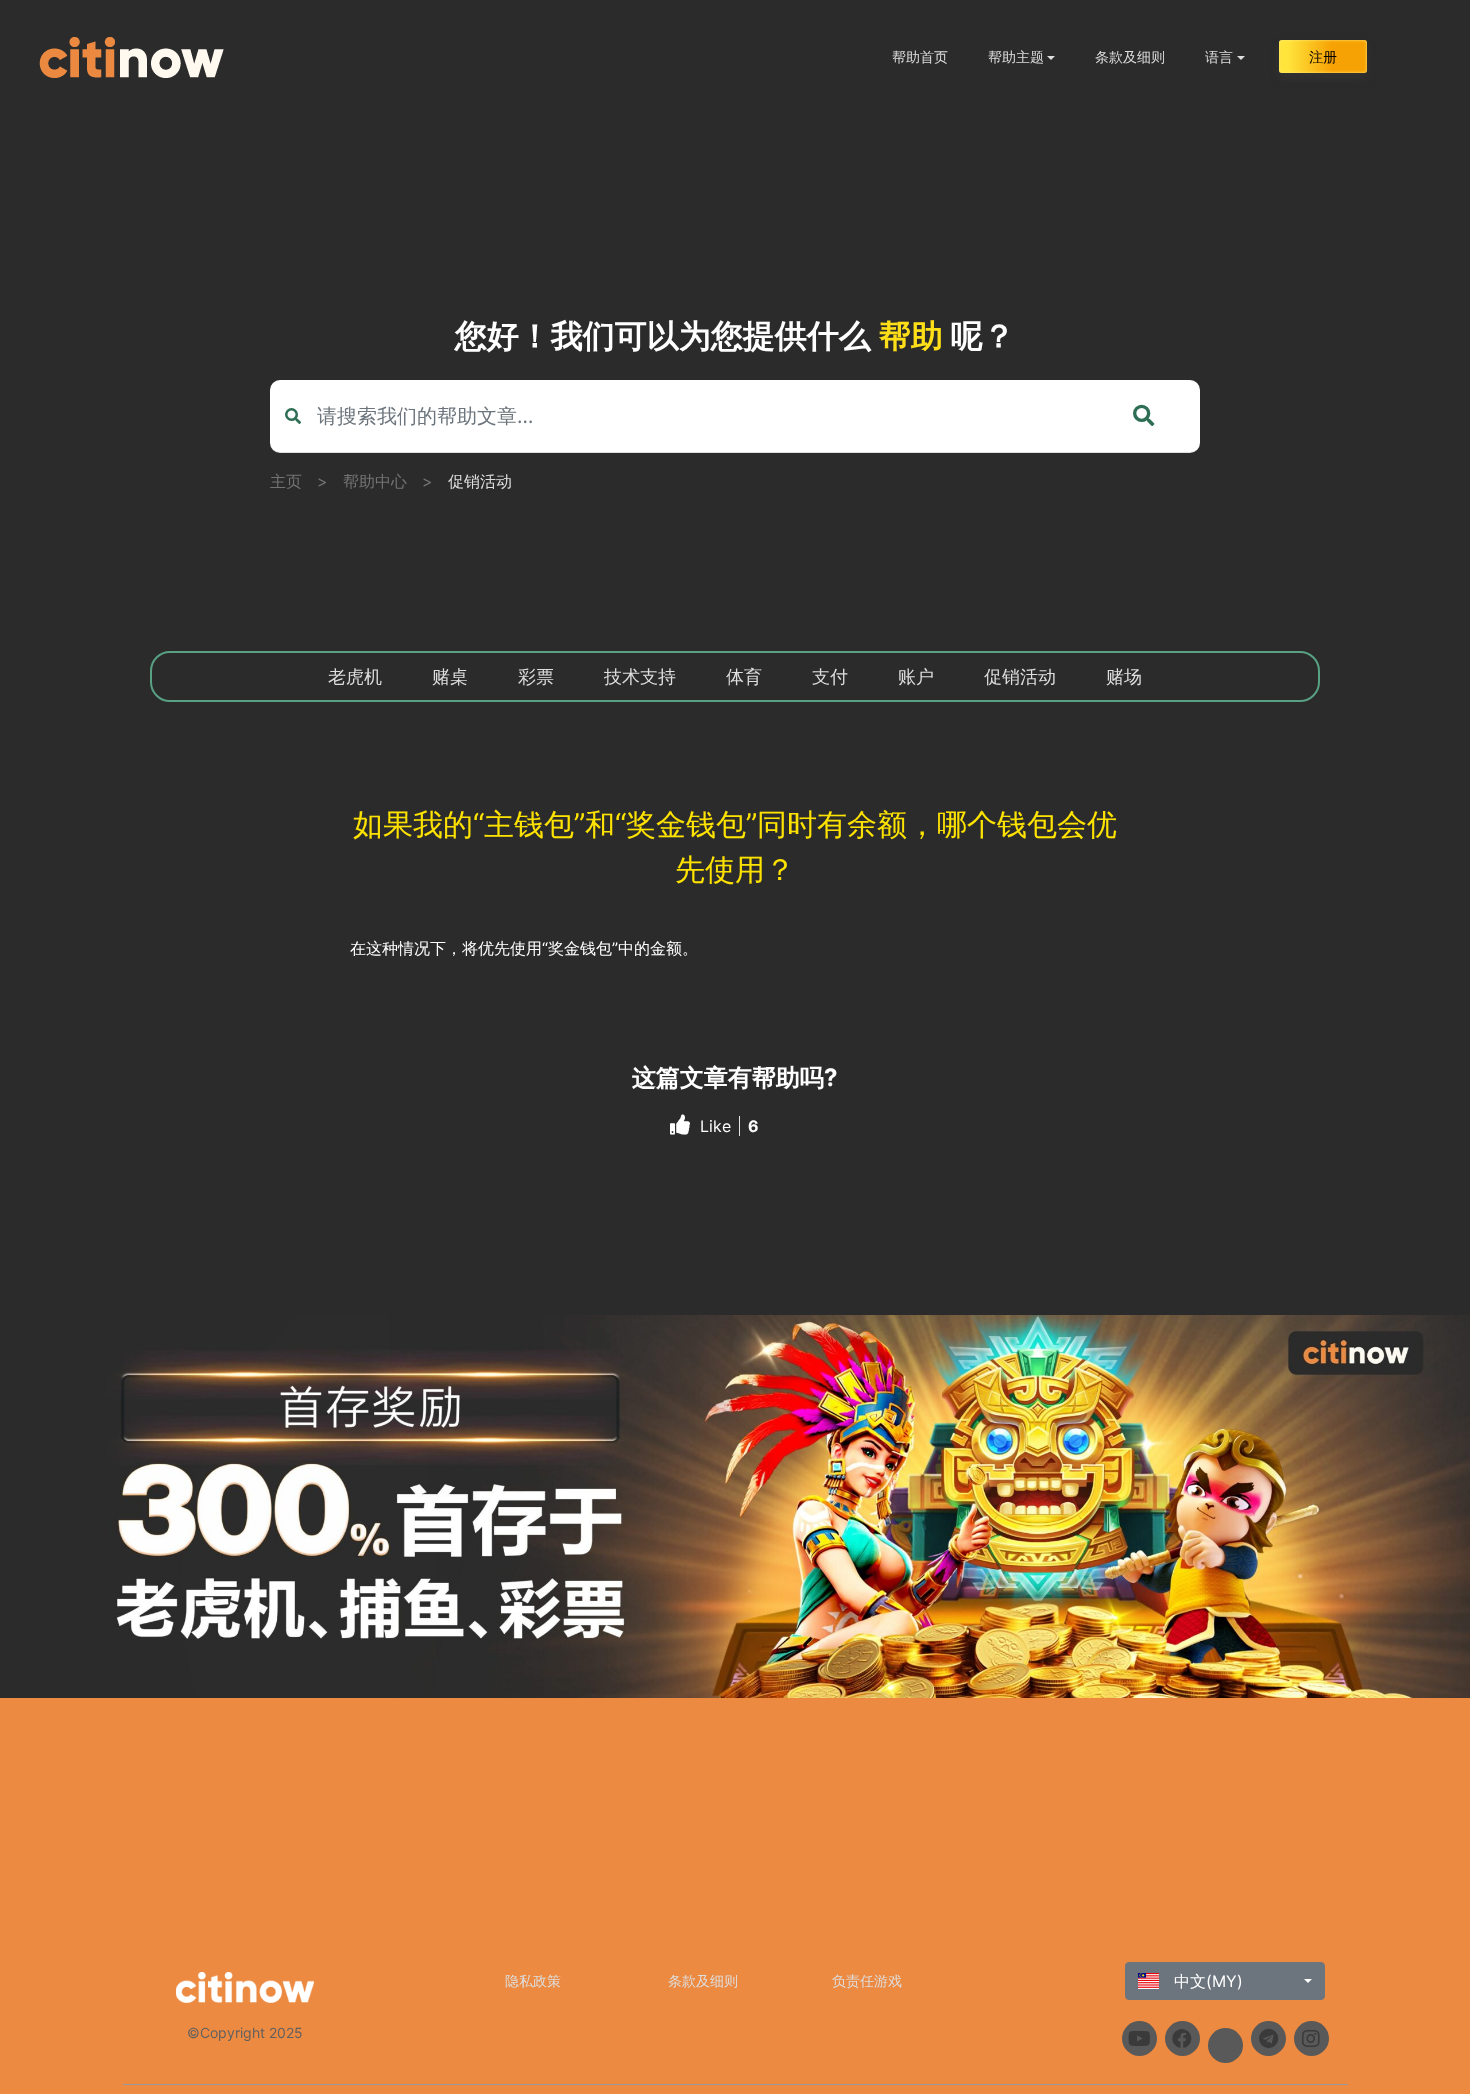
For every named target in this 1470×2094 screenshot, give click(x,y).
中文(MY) (1206, 1981)
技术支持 (640, 676)
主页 (286, 481)
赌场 (1124, 676)
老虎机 (355, 676)
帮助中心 (375, 481)
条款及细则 (1130, 56)
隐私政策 (533, 1980)
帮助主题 (1016, 56)
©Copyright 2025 (245, 2032)
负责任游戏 (867, 1980)
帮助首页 (920, 56)
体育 (744, 676)
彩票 (536, 676)
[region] (735, 1506)
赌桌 (450, 676)
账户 (916, 676)
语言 (1219, 56)
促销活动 (480, 481)
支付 (830, 676)
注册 (1323, 56)
